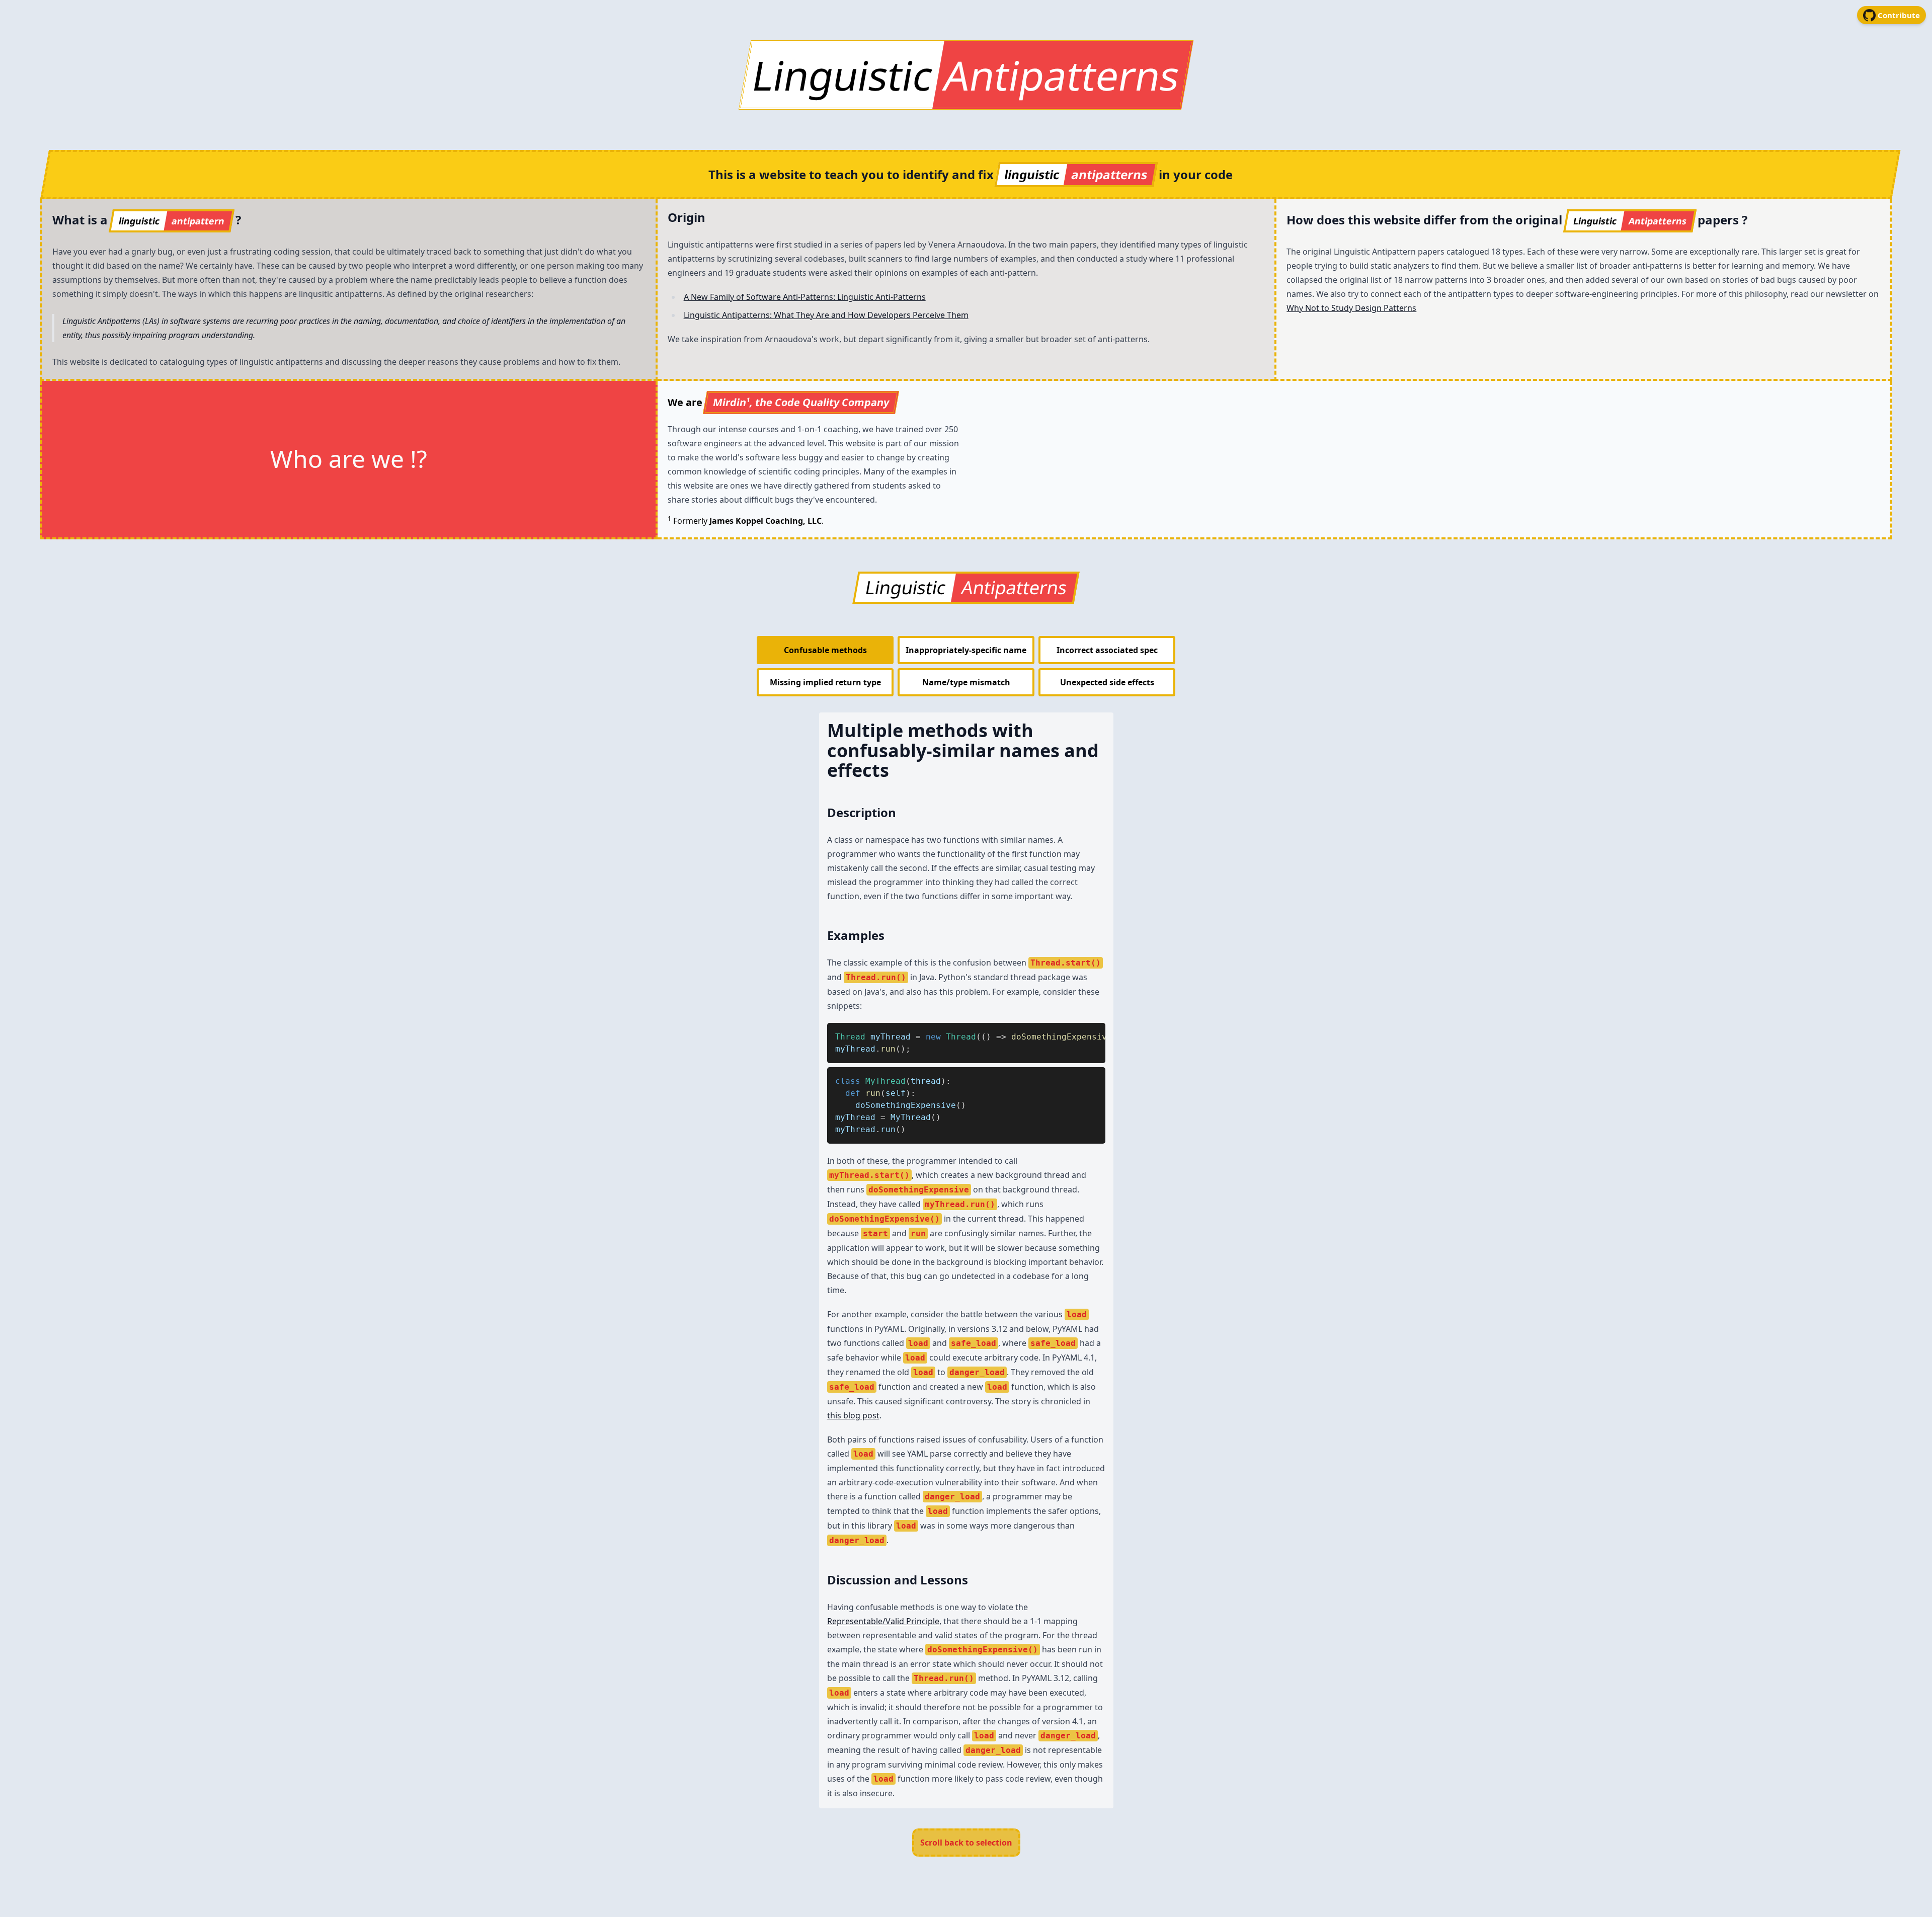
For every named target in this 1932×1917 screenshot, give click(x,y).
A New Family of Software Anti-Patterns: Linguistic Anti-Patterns (805, 297)
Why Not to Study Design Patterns (1351, 308)
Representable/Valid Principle (883, 1621)
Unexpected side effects (1107, 682)
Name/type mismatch (966, 682)
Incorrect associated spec (1107, 650)
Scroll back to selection (966, 1843)
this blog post (853, 1415)
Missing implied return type (825, 682)
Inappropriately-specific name (966, 650)
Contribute (1899, 15)
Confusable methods (825, 650)
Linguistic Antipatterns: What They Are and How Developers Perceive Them (826, 315)
